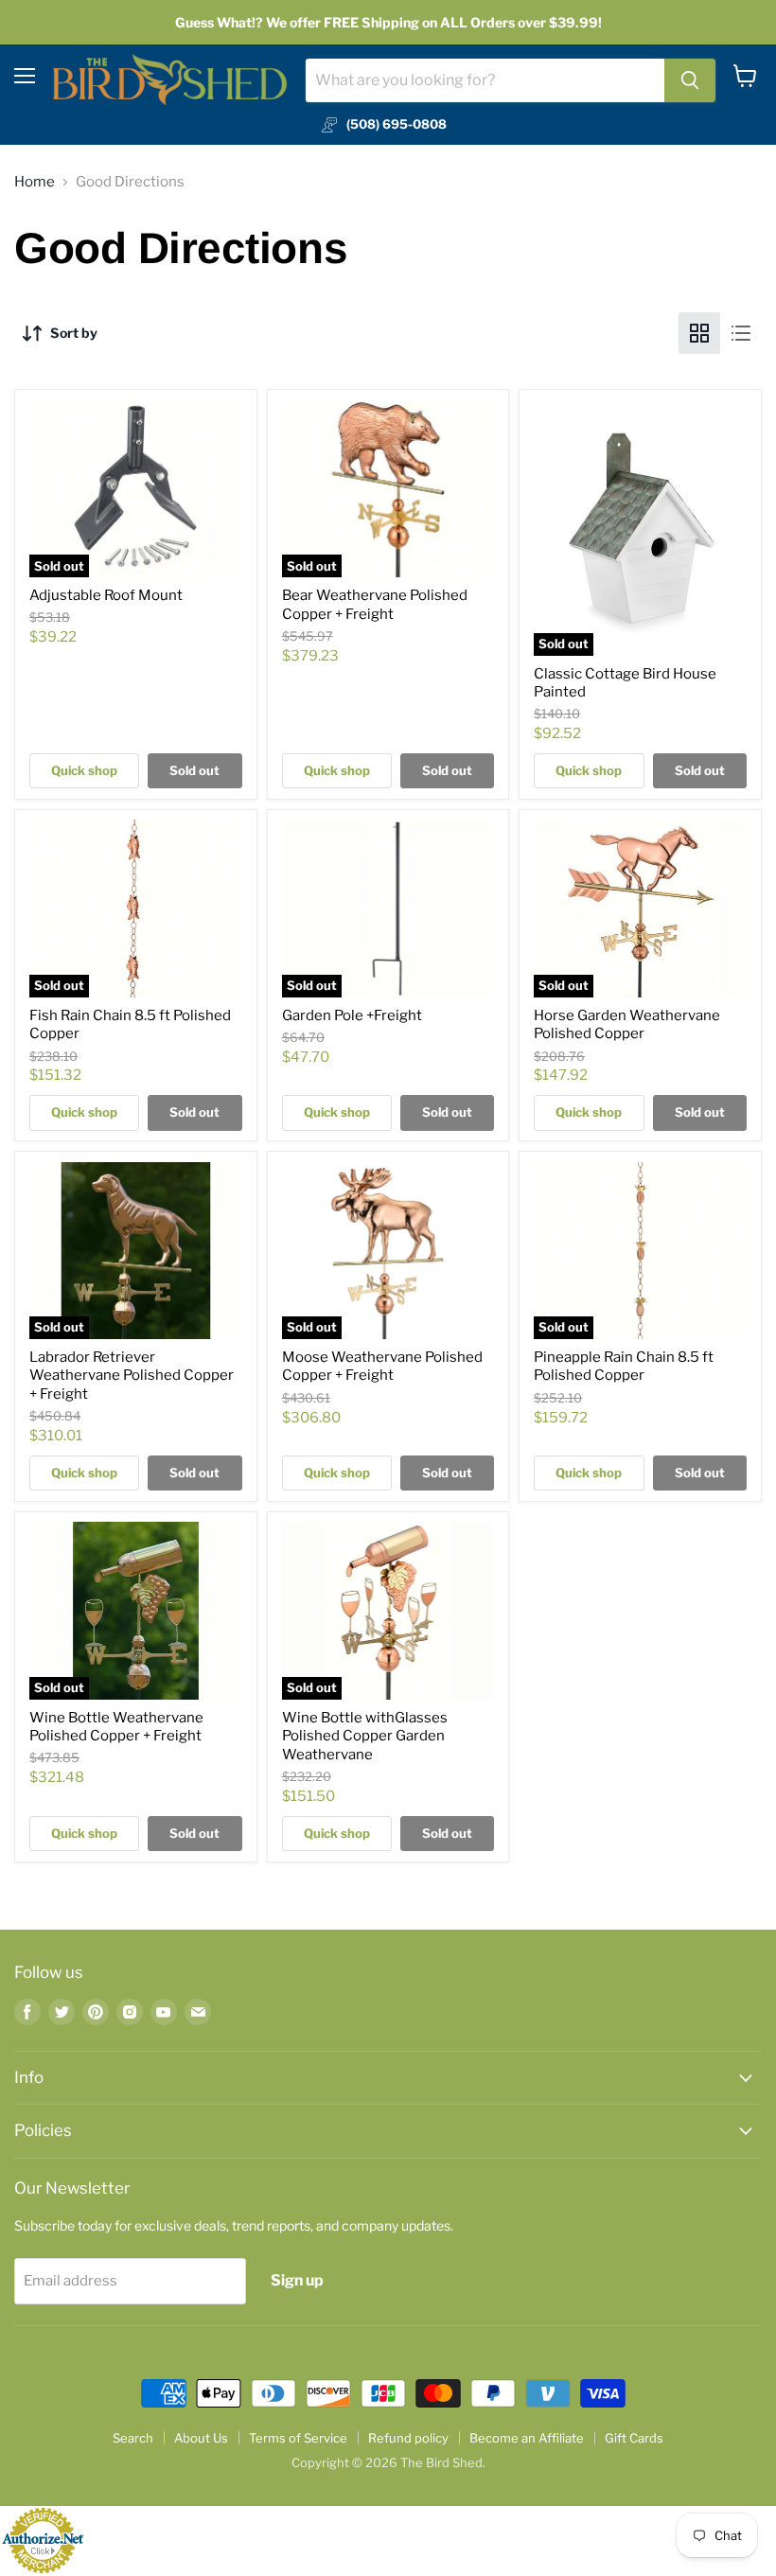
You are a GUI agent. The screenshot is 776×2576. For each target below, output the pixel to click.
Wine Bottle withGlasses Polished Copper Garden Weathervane (365, 1736)
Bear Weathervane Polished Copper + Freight (375, 605)
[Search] (690, 80)
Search (133, 2438)
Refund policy (408, 2438)
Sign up (297, 2280)
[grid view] (699, 333)
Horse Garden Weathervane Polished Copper (627, 1025)
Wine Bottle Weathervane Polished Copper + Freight (116, 1727)
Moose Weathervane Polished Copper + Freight (382, 1367)
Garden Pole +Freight (352, 1015)
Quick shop (84, 770)
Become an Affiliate (527, 2438)
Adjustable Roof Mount (106, 595)
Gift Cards (634, 2438)
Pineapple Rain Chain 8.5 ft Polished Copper (624, 1367)
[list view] (741, 333)
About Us (201, 2438)
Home (35, 182)
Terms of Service (298, 2438)
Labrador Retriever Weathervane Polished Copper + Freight (132, 1376)
